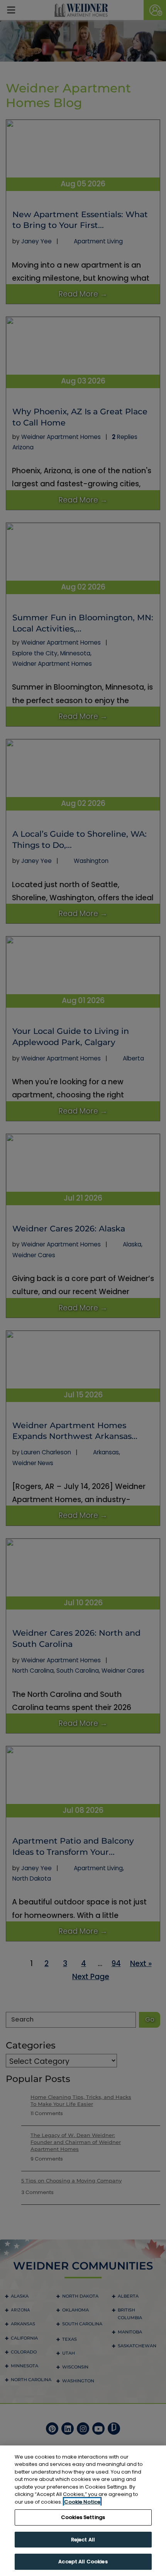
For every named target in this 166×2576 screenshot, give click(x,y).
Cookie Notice (82, 2502)
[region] (83, 2511)
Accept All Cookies (83, 2562)
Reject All (83, 2540)
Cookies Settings (83, 2517)
